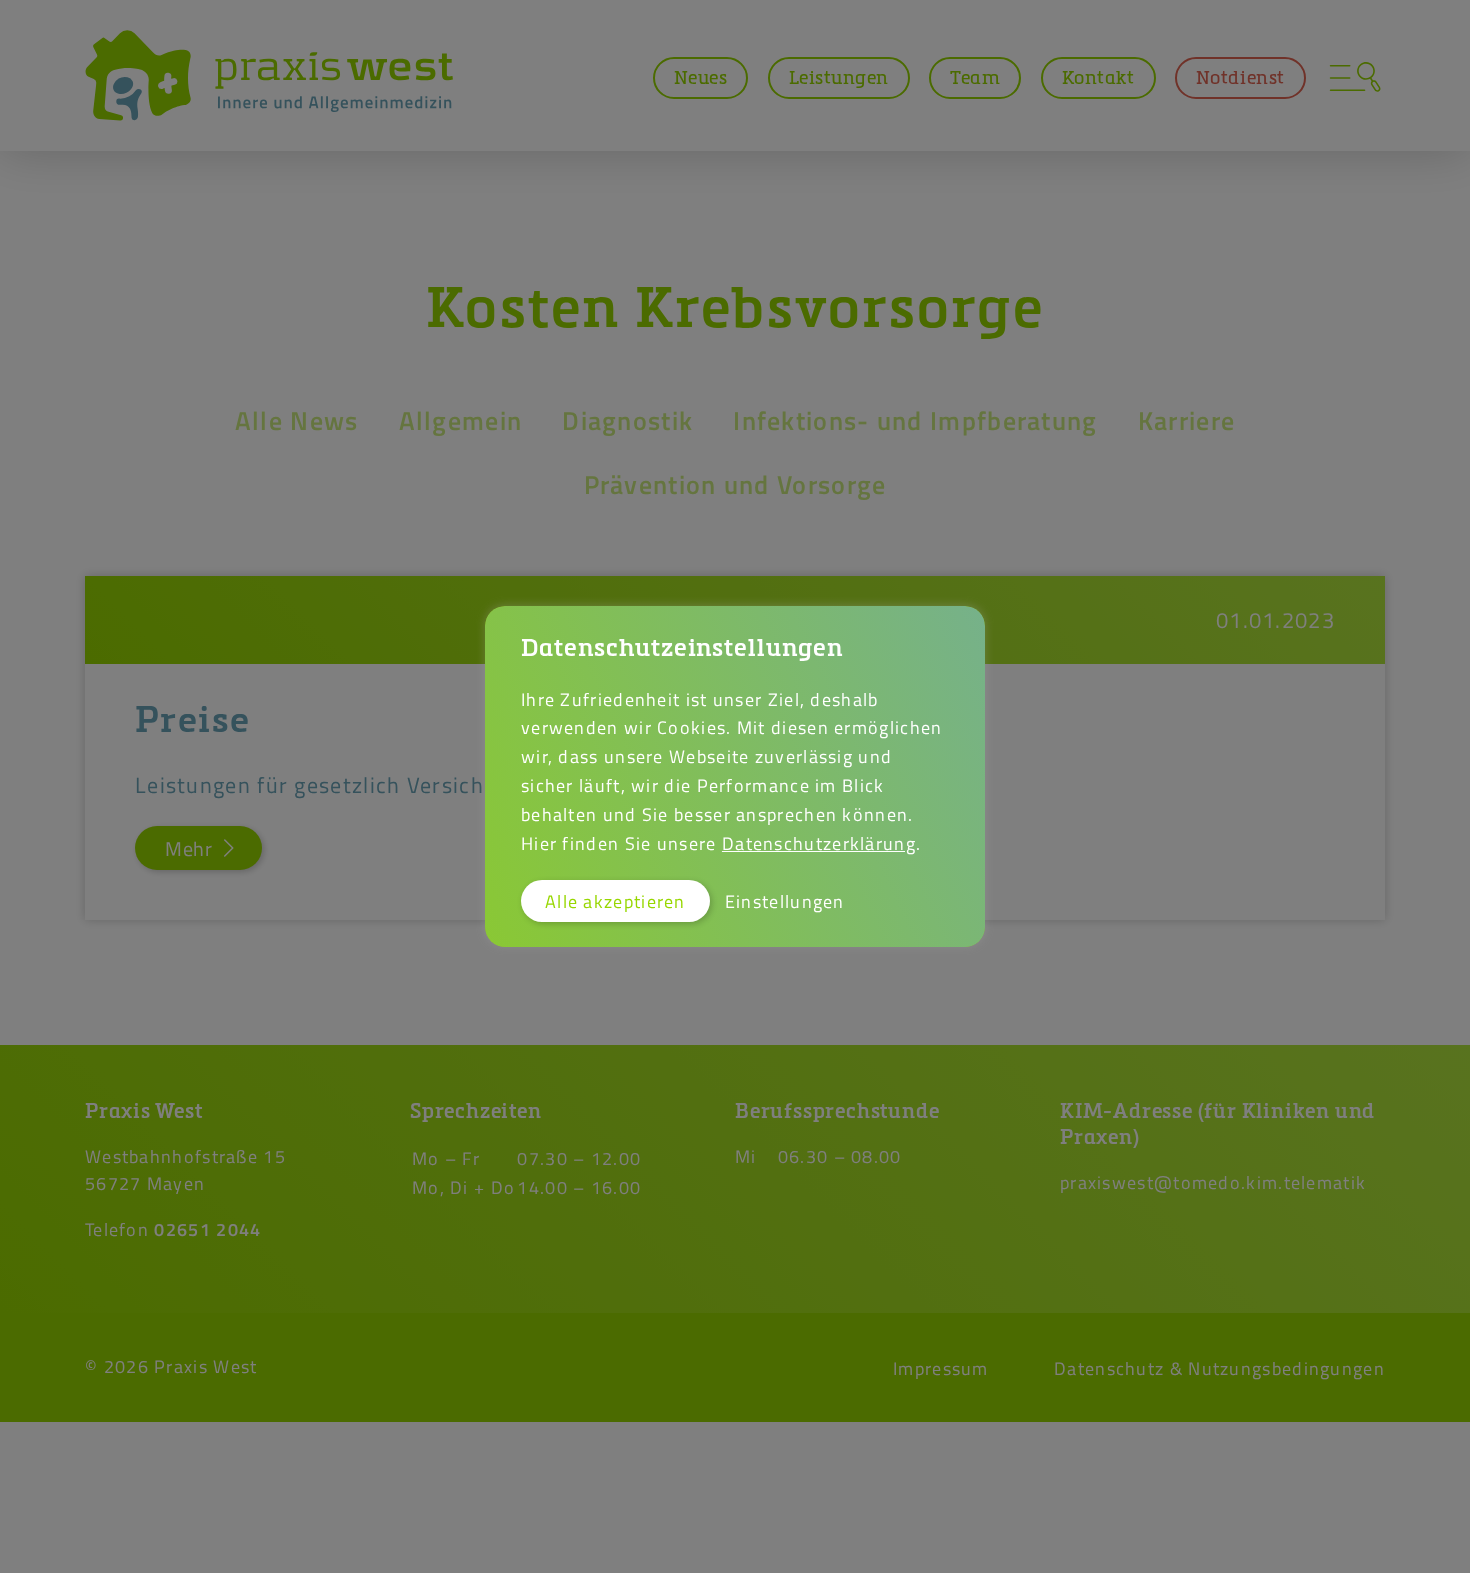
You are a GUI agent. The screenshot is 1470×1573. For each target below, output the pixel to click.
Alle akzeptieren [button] (615, 901)
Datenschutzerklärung (819, 843)
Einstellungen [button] (785, 901)
